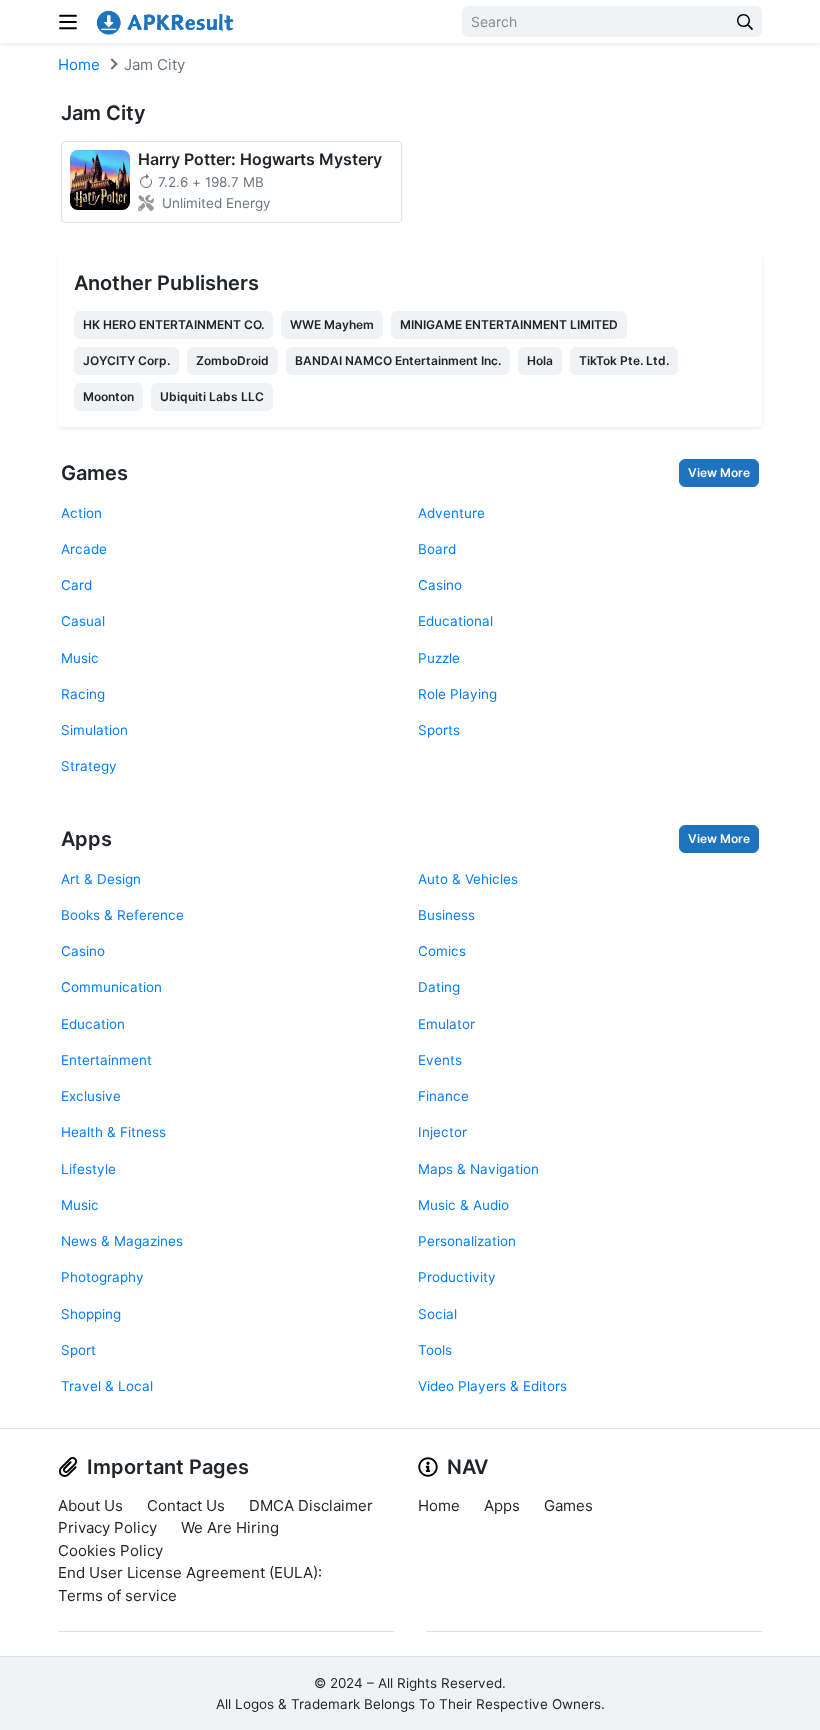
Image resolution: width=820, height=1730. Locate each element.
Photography (102, 1277)
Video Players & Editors (492, 1386)
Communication (111, 987)
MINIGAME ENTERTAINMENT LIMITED (509, 324)
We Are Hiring (230, 1527)
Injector (442, 1132)
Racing (83, 694)
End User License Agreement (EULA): (190, 1572)
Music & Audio (463, 1205)
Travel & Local (107, 1386)
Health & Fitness (113, 1132)
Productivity (457, 1277)
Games (94, 473)
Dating (439, 987)
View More (719, 472)
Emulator (446, 1024)
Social (437, 1314)
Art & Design (101, 879)
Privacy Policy (107, 1527)
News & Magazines (122, 1241)
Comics (442, 951)
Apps (86, 839)
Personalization (467, 1241)
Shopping (91, 1314)
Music (80, 658)
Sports (439, 730)
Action (81, 513)
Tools (435, 1350)
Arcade (84, 549)
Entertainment (106, 1060)
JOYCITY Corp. (126, 360)
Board (437, 549)
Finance (443, 1096)
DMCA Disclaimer (311, 1505)
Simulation (94, 730)
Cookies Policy (110, 1550)
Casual (83, 621)
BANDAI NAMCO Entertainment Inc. (398, 360)
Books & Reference (122, 915)
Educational (455, 621)
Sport (78, 1350)
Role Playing (457, 694)
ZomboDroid (232, 360)
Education (93, 1024)
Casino (440, 585)
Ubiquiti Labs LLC (212, 396)
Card (76, 585)
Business (446, 915)
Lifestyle (88, 1169)
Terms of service (117, 1595)
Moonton (108, 396)
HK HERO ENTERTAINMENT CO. (173, 324)
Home (79, 64)
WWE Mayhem (332, 324)
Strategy (89, 766)
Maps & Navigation (478, 1169)
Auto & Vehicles (468, 879)
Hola (540, 360)
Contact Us (186, 1505)
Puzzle (439, 658)
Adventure (451, 513)
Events (440, 1060)
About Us (90, 1505)
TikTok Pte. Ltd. (624, 360)
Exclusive (91, 1096)
